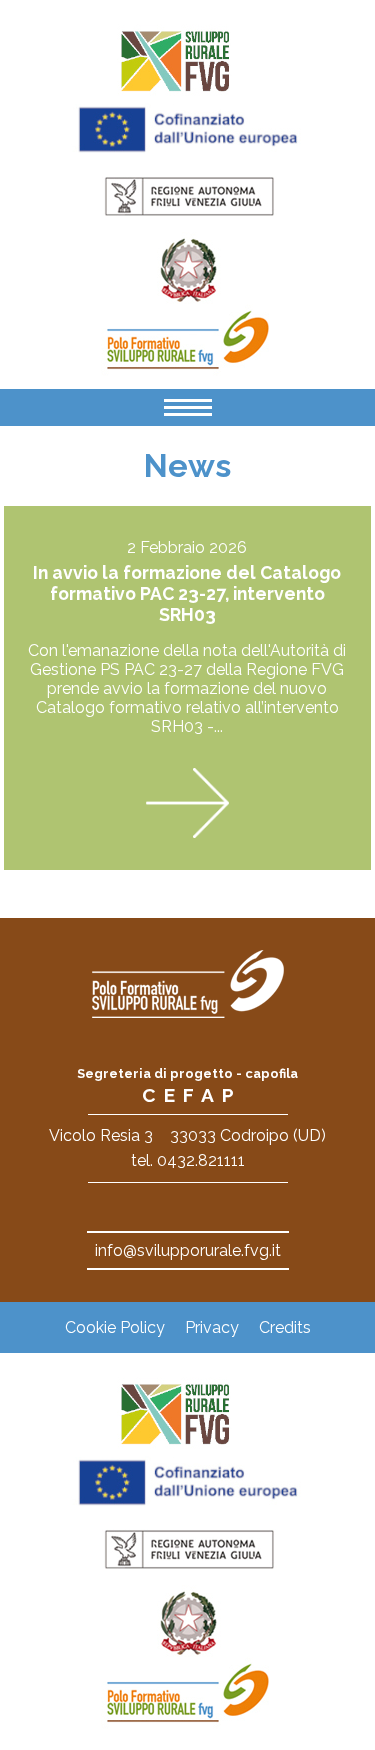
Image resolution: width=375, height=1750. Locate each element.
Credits (285, 1327)
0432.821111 (201, 1160)
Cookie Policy (115, 1327)
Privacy (212, 1327)
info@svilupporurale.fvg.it (188, 1250)
